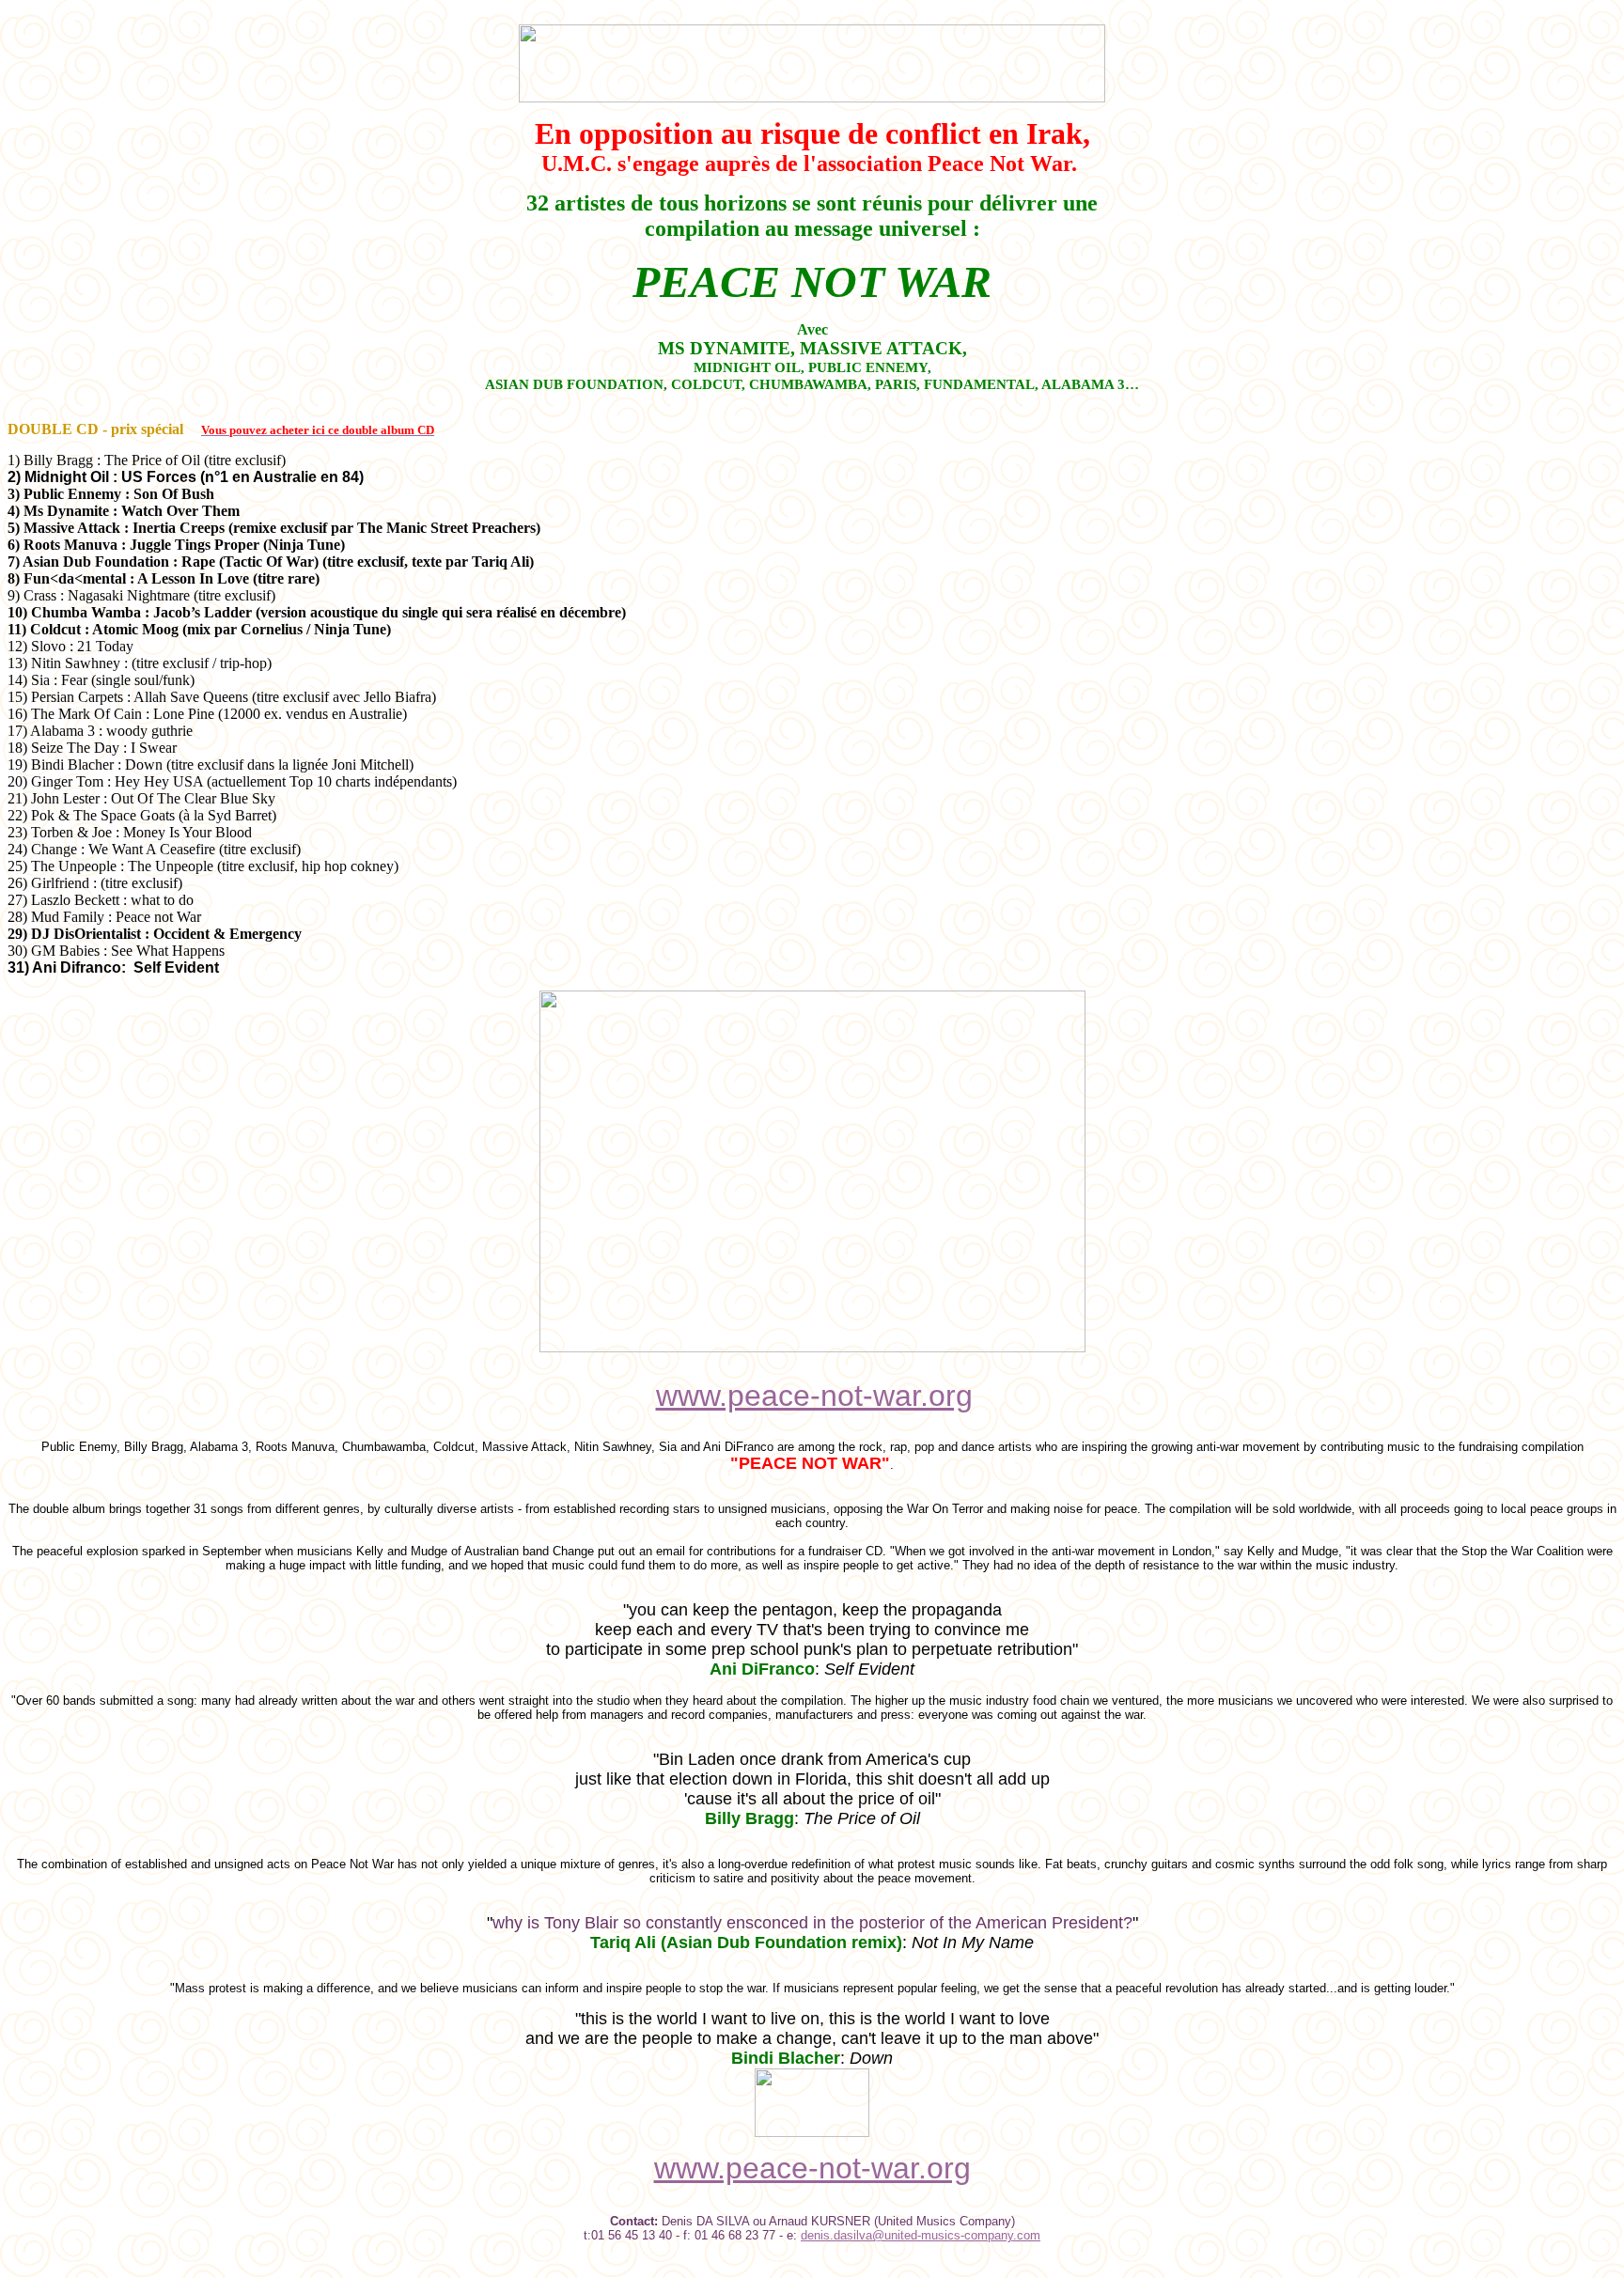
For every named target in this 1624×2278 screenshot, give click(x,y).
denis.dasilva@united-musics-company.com (921, 2235)
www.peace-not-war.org (814, 1396)
